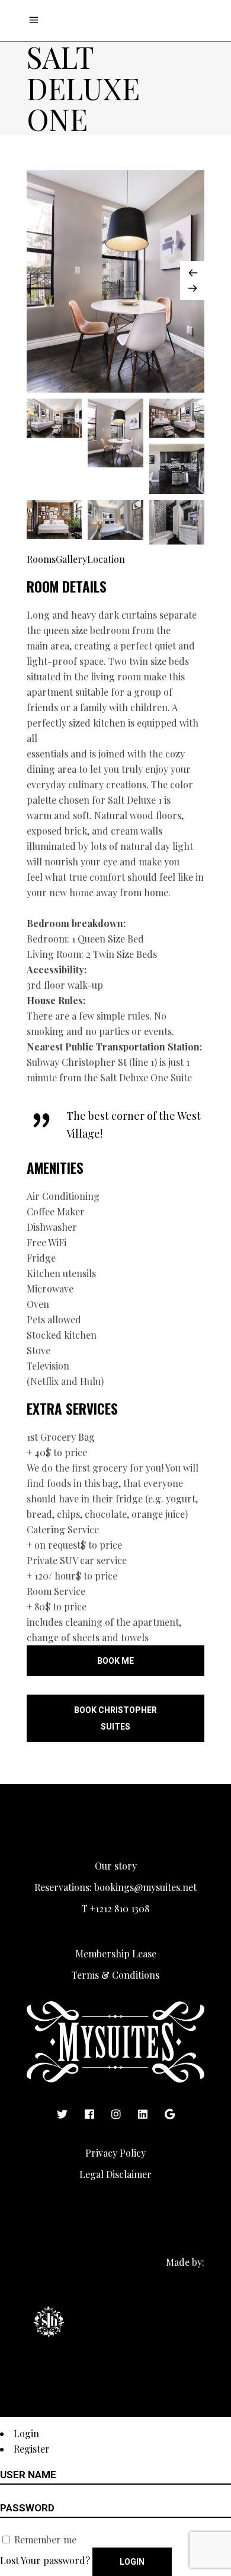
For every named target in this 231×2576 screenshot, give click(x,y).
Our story (116, 1866)
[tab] (41, 559)
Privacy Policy (115, 2153)
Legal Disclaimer (115, 2174)
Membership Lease (116, 1954)
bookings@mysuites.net (145, 1887)
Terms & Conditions (115, 1975)
